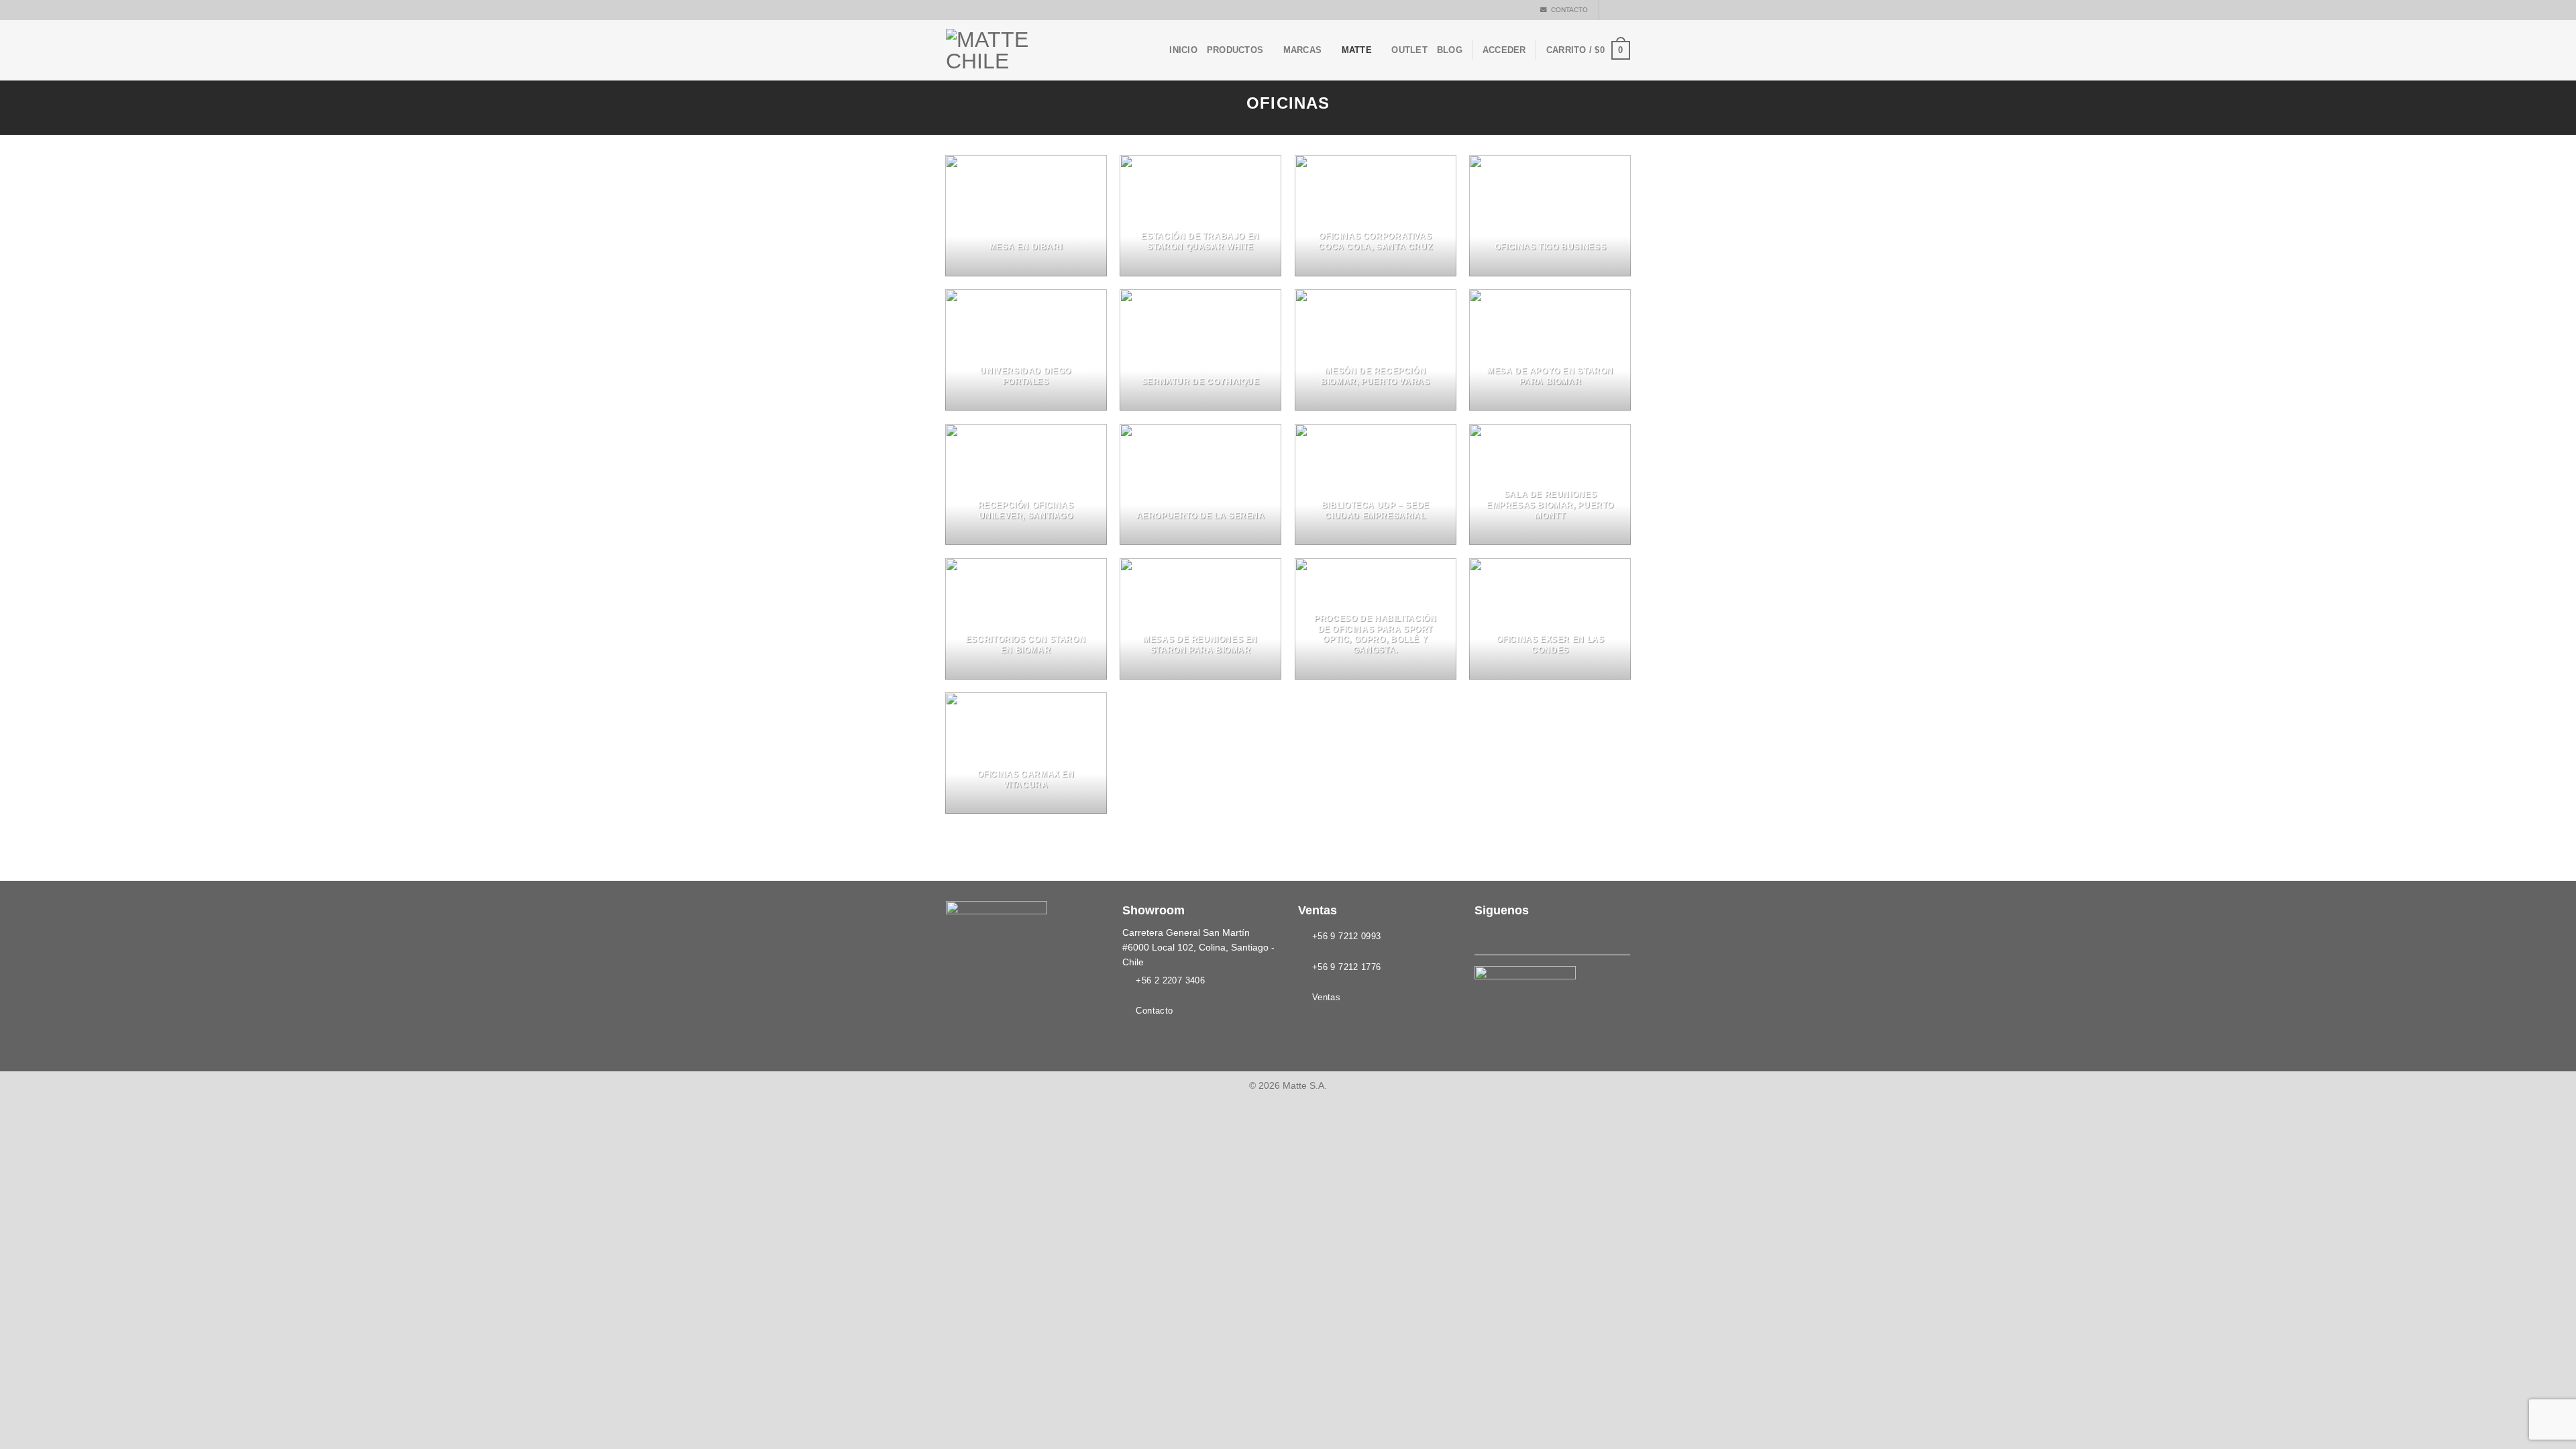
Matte (1357, 50)
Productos (1235, 50)
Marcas (1303, 50)
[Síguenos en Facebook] (1611, 10)
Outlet (1409, 50)
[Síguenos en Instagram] (1623, 10)
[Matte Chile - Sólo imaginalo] (1013, 50)
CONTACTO (1567, 10)
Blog (1450, 50)
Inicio (1183, 50)
